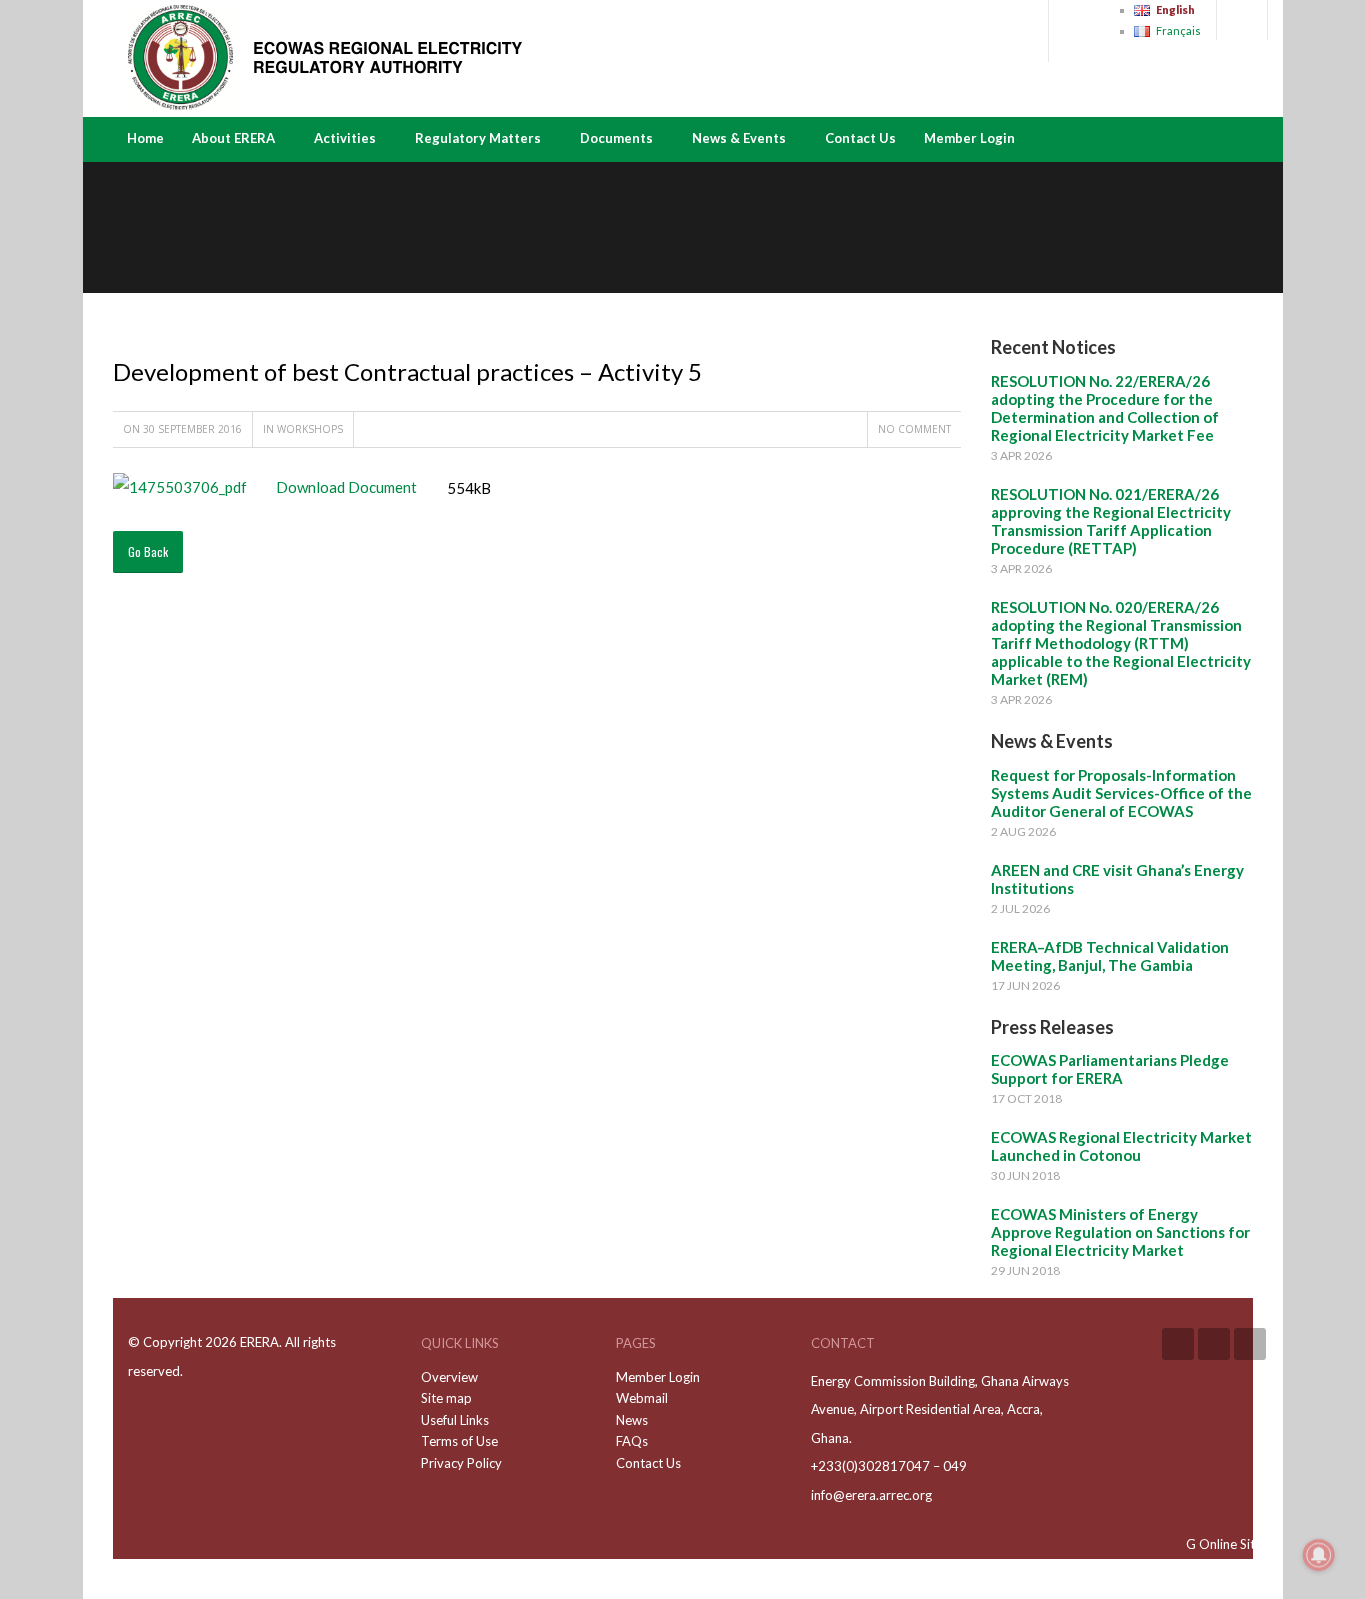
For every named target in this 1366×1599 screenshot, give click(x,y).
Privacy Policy (461, 1463)
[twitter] (1250, 1344)
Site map (446, 1398)
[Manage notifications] (1319, 1555)
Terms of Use (459, 1441)
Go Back (148, 551)
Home (145, 138)
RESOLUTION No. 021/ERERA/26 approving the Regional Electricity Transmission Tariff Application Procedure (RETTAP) (1111, 521)
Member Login (969, 138)
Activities (345, 138)
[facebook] (1178, 1344)
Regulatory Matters (478, 138)
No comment (914, 429)
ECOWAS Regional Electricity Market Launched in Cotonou (1121, 1146)
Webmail (642, 1398)
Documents (616, 138)
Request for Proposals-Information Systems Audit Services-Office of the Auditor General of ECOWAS (1121, 793)
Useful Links (455, 1420)
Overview (449, 1377)
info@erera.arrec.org (871, 1495)
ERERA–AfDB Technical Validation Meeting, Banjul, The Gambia (1110, 956)
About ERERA (233, 138)
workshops (310, 429)
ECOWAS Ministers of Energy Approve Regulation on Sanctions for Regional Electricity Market (1120, 1232)
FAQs (632, 1441)
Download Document (342, 487)
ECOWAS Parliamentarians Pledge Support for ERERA (1110, 1069)
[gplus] (1214, 1344)
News (632, 1420)
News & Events (739, 138)
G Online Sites (1227, 1544)
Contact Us (860, 138)
